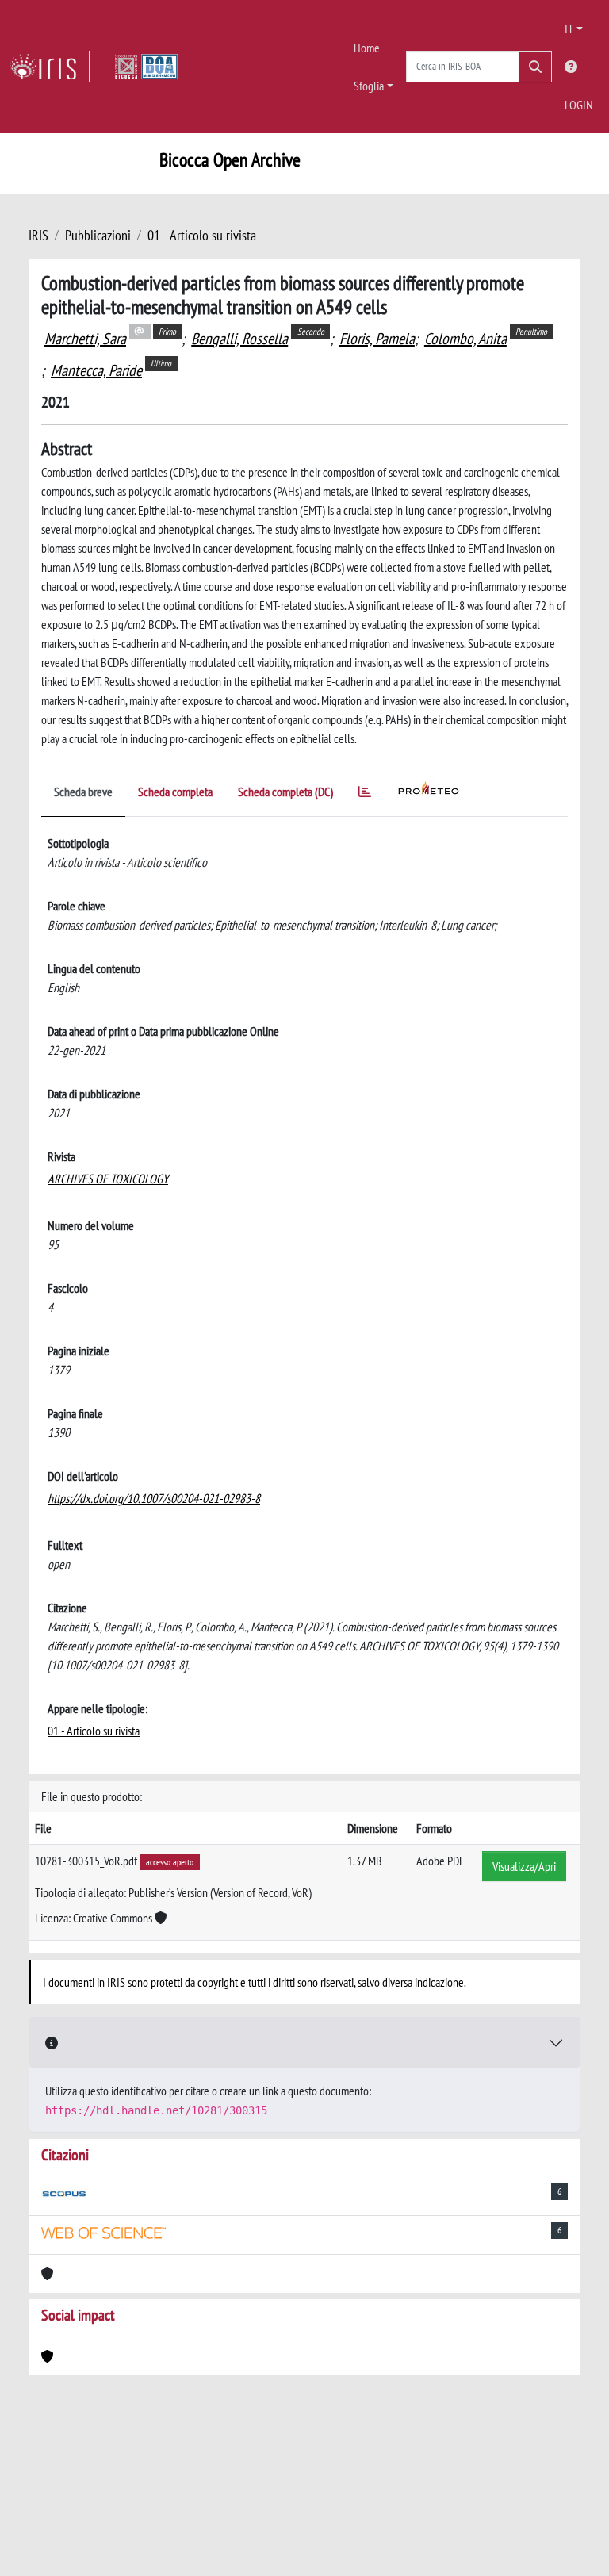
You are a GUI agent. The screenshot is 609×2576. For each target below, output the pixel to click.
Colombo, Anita (465, 339)
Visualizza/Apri (524, 1866)
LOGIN (579, 105)
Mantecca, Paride (96, 370)
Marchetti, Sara (85, 339)
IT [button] (569, 29)
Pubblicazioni (98, 235)
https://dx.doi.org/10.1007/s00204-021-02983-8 (154, 1498)
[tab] (365, 794)
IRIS (38, 235)
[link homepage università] (146, 67)
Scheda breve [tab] (83, 792)
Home (367, 48)
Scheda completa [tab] (175, 792)
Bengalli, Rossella (239, 339)
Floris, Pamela (377, 339)
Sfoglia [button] (369, 86)
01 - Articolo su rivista (202, 235)
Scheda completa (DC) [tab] (285, 792)
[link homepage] (50, 67)
